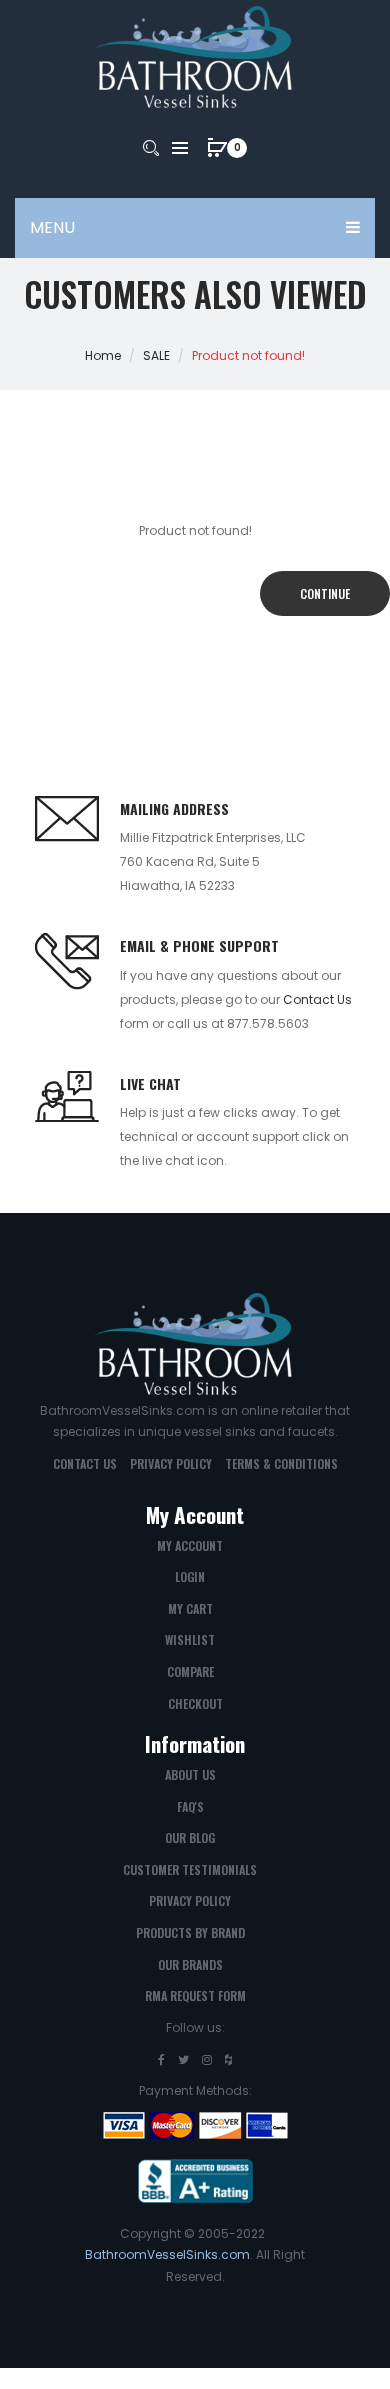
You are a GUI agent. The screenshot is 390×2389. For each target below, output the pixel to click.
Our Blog (190, 1837)
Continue (325, 593)
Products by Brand (190, 1932)
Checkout (195, 1703)
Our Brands (190, 1964)
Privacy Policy (171, 1463)
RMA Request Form (195, 1995)
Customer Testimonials (190, 1869)
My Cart (190, 1608)
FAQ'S (190, 1806)
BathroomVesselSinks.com (167, 2254)
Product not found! (248, 355)
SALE (156, 355)
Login (190, 1576)
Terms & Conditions (281, 1463)
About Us (190, 1774)
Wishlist (190, 1639)
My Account (190, 1545)
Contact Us (317, 999)
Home (103, 355)
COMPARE (190, 1671)
